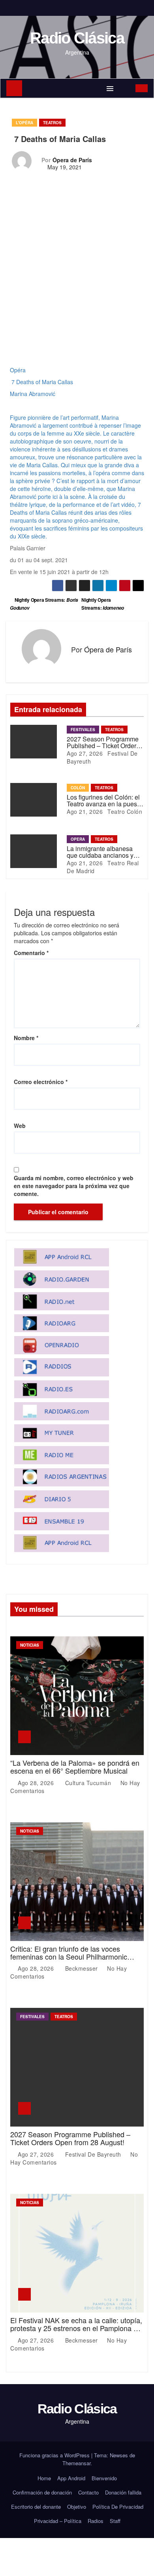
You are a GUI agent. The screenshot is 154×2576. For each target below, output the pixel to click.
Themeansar (76, 2463)
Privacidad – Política (58, 2521)
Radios (96, 2521)
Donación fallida (123, 2492)
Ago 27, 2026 (85, 753)
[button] (125, 88)
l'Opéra (24, 123)
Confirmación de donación (42, 2492)
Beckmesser (81, 1968)
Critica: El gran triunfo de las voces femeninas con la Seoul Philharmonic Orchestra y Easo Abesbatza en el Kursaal (69, 1960)
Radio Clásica (77, 38)
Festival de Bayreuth (93, 2154)
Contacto (88, 2492)
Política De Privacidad (118, 2507)
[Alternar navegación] (110, 88)
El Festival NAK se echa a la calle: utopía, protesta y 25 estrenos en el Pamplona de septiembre (76, 2328)
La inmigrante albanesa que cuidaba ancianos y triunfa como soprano (100, 855)
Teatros (52, 123)
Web (20, 1126)
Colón (78, 788)
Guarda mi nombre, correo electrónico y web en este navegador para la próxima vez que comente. (74, 1186)
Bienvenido (104, 2478)
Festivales (83, 730)
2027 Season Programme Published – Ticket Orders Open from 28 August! (103, 746)
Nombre (26, 1038)
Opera (78, 839)
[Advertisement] (77, 286)
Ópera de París (72, 160)
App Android (71, 2478)
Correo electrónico (41, 1082)
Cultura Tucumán (88, 1783)
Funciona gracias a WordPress (55, 2455)
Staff (115, 2521)
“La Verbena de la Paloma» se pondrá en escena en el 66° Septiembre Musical (75, 1767)
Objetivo (77, 2507)
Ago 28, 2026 (37, 1783)
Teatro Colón (124, 811)
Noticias (30, 1645)
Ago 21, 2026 (85, 811)
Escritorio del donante (36, 2507)
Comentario (31, 953)
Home (44, 2478)
